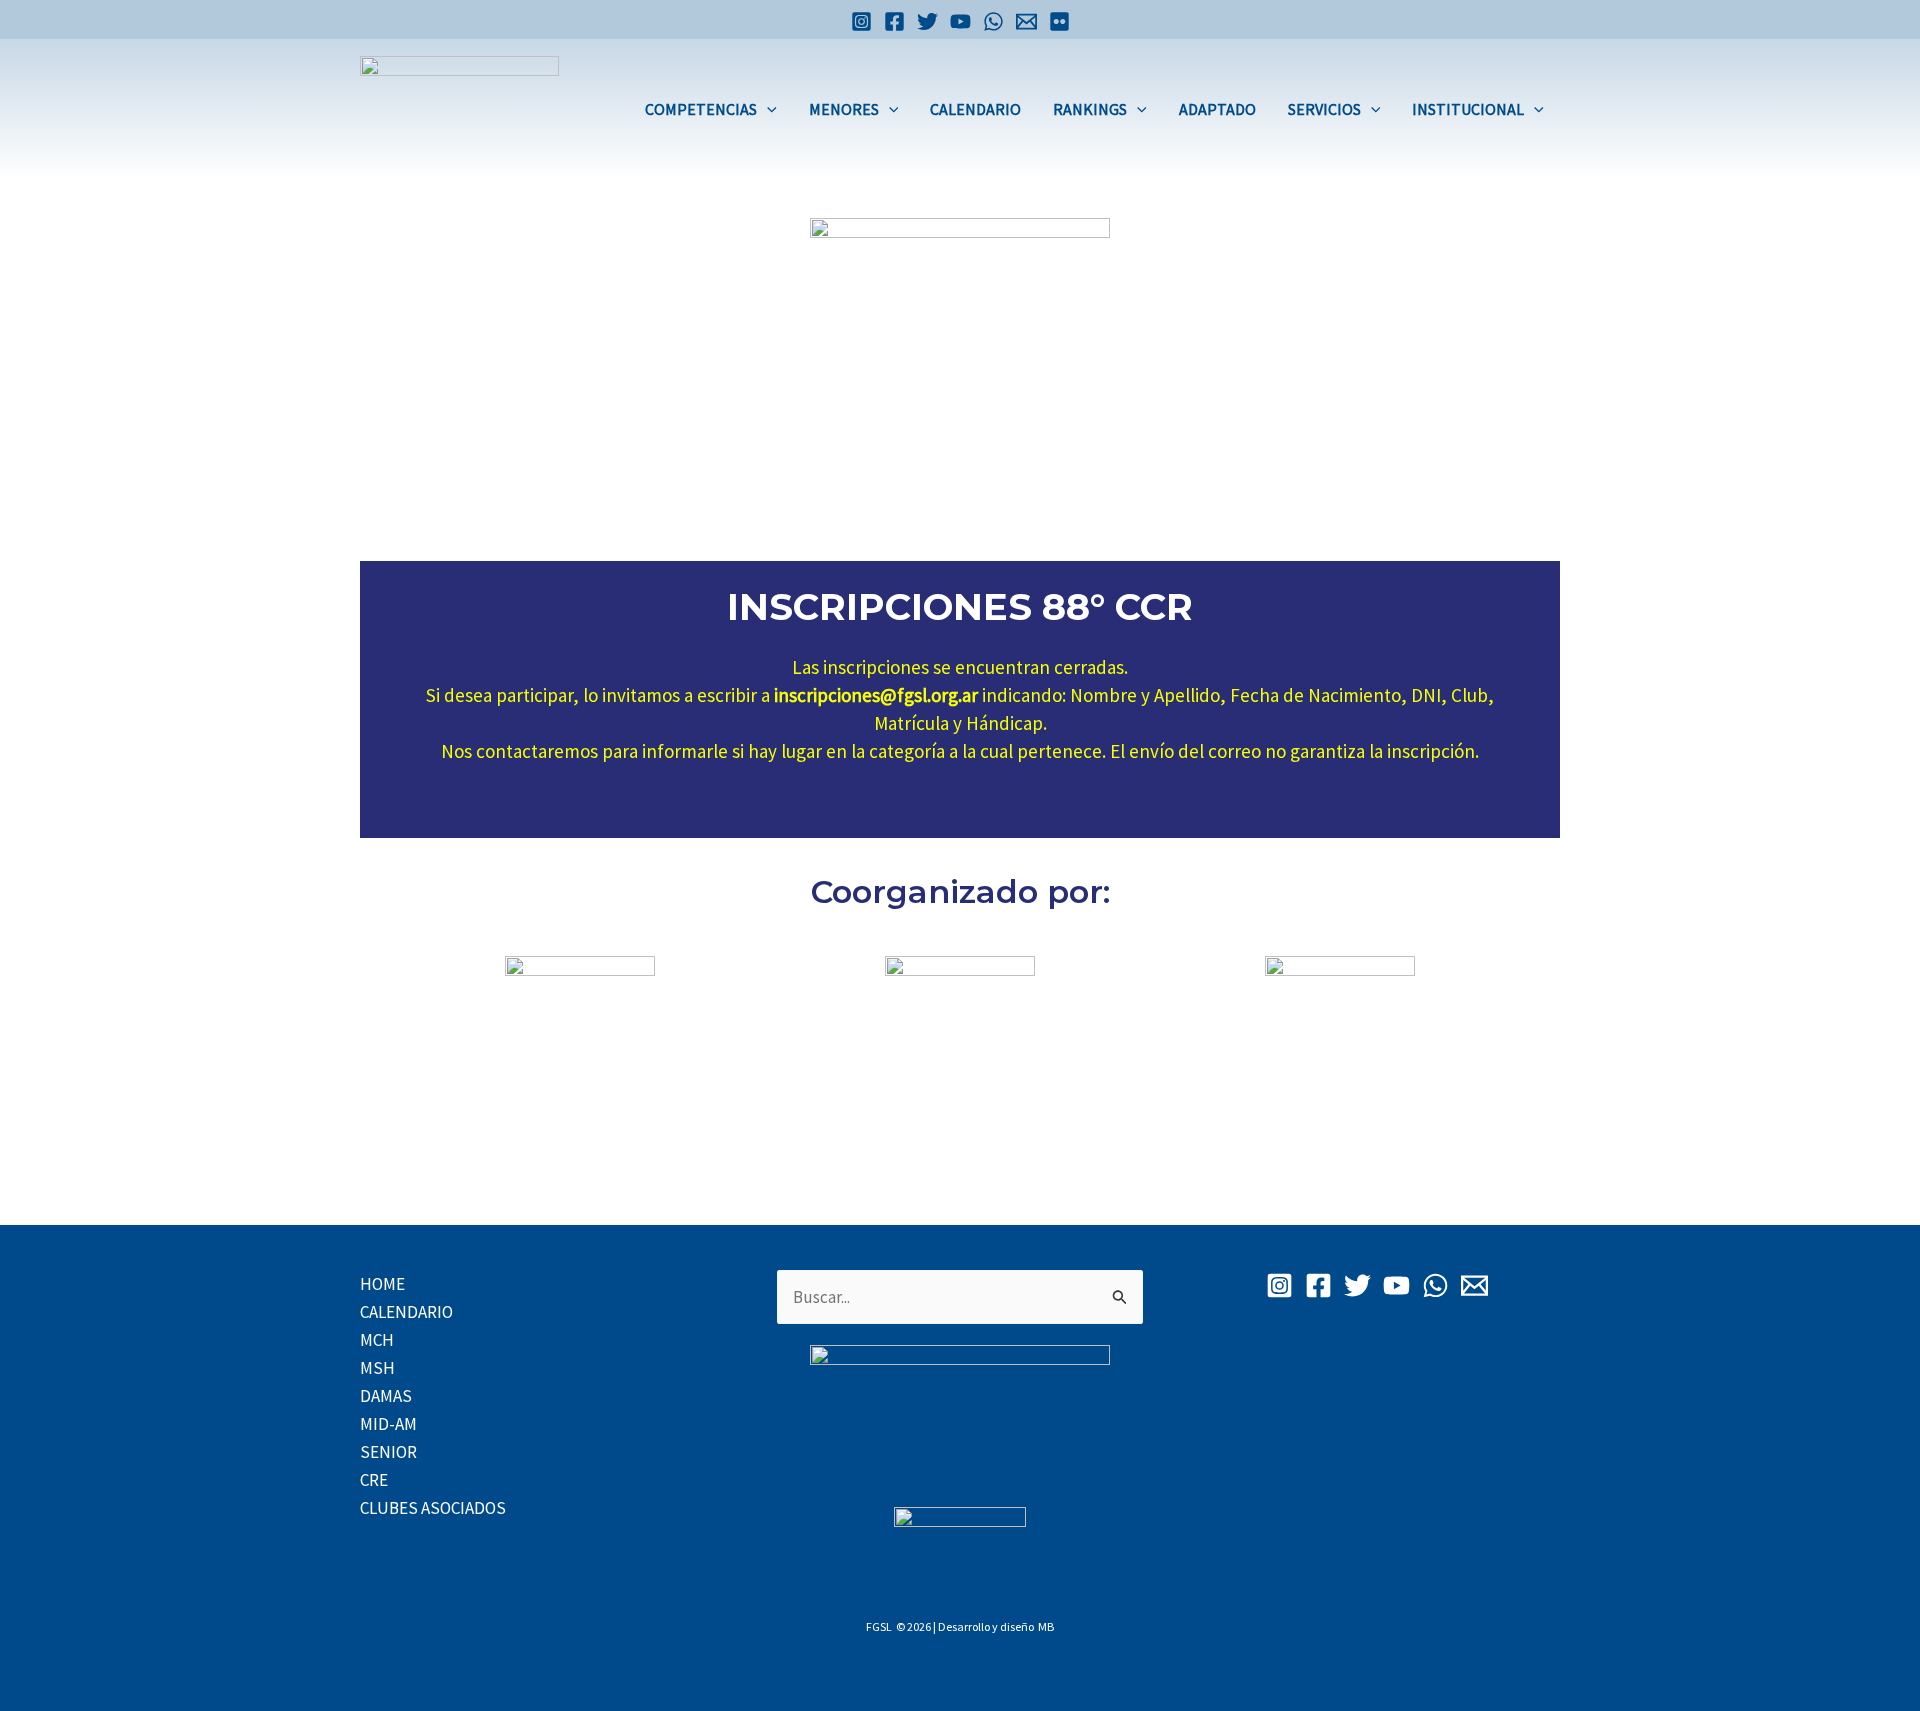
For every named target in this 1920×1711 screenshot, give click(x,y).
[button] (767, 109)
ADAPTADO (1217, 109)
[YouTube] (960, 21)
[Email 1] (1026, 21)
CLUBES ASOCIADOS (433, 1508)
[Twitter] (927, 21)
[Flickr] (1059, 21)
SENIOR (388, 1452)
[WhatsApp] (993, 21)
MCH (377, 1340)
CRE (374, 1480)
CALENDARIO (975, 109)
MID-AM (388, 1424)
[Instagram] (861, 21)
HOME (382, 1284)
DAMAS (386, 1396)
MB (1046, 1626)
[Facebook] (894, 21)
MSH (377, 1368)
